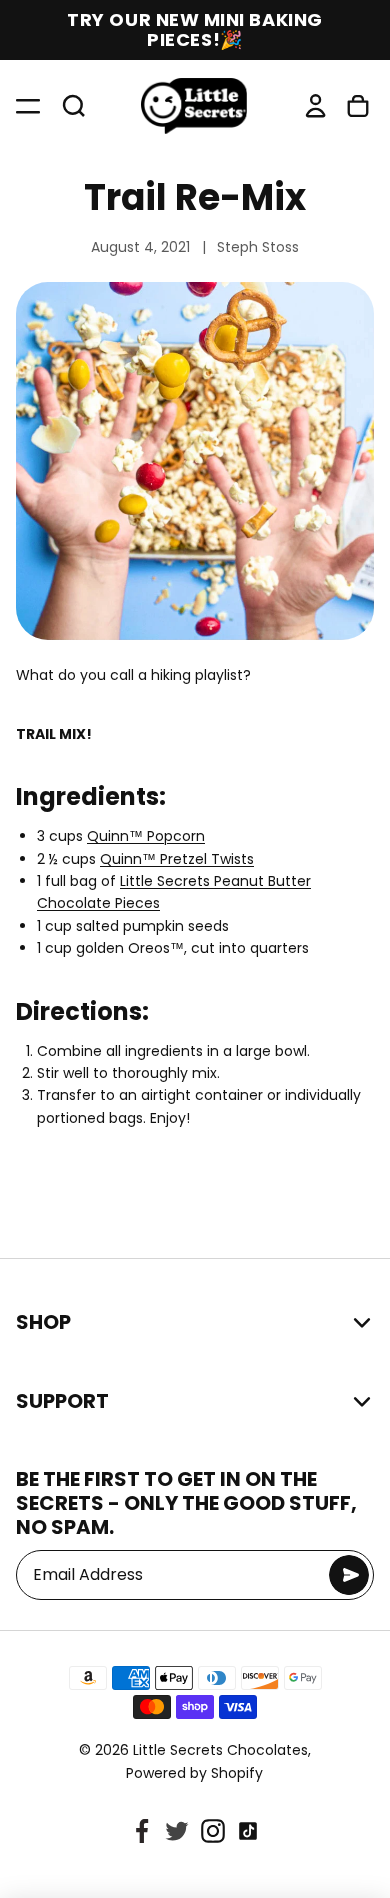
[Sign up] (349, 1575)
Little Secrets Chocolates (220, 1750)
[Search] (66, 106)
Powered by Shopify (194, 1773)
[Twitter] (177, 1831)
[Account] (316, 106)
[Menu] (30, 106)
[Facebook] (142, 1831)
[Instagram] (213, 1831)
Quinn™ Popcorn (146, 836)
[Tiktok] (248, 1831)
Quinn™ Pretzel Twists (177, 859)
